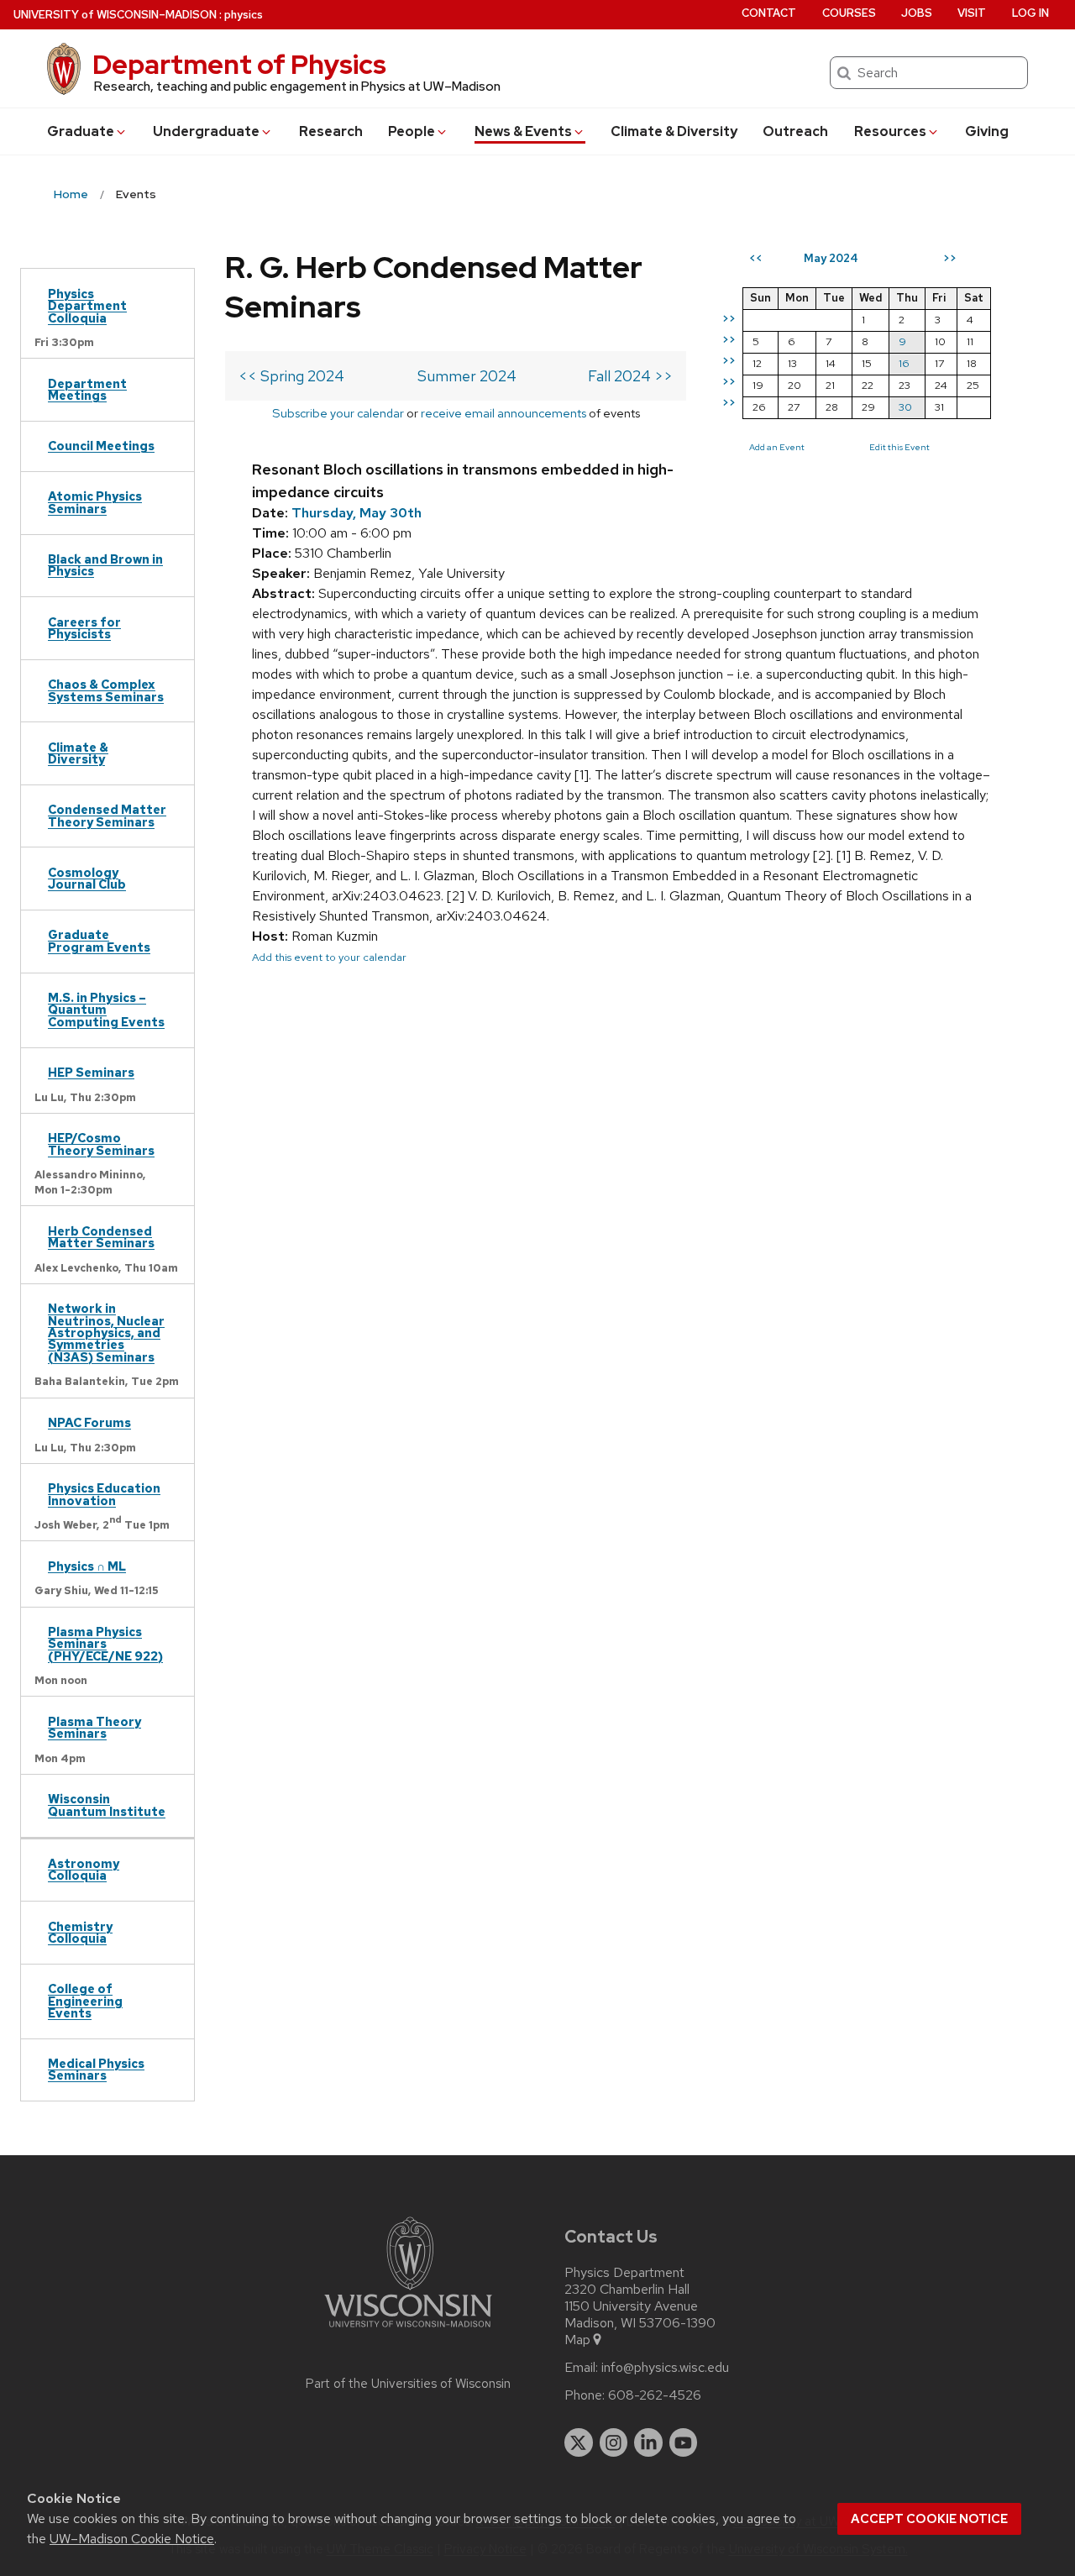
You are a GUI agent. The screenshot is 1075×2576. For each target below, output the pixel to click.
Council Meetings (101, 446)
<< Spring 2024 (291, 376)
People (412, 131)
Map (577, 2340)
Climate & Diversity (674, 131)
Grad (81, 131)
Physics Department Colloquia (87, 306)
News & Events (523, 131)
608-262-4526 (655, 2395)
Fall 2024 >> (630, 376)
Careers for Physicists (84, 628)
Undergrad (206, 131)
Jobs (917, 13)
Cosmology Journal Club (87, 878)
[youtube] (684, 2442)
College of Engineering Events (85, 2001)
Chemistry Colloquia (80, 1932)
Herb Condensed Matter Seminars (101, 1237)
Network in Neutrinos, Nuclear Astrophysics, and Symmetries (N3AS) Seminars (106, 1333)
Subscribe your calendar (338, 413)
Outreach (795, 131)
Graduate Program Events (99, 940)
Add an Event (777, 447)
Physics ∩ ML (87, 1566)
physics (244, 15)
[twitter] (579, 2442)
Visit (972, 13)
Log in (1030, 13)
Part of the (408, 2384)
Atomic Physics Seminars (95, 502)
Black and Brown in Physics (105, 565)
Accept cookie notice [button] (929, 2519)
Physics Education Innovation (104, 1494)
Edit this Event (899, 447)
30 (905, 407)
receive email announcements (503, 413)
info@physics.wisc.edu (665, 2368)
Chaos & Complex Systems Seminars (106, 690)
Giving (987, 131)
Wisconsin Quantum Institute (107, 1805)
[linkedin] (648, 2442)
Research (331, 131)
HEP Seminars (91, 1072)
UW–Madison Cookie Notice (132, 2539)
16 (904, 363)
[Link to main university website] (408, 2330)
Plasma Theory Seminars (94, 1727)
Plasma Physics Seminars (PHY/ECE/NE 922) (105, 1644)
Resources (890, 131)
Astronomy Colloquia (84, 1869)
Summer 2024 (467, 376)
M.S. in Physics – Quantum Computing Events (106, 1010)
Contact (769, 13)
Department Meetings (87, 389)
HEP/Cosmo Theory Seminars (101, 1144)
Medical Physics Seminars (96, 2069)
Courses (849, 13)
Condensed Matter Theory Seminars (107, 815)
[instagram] (614, 2442)
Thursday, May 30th (357, 513)
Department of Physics (239, 64)
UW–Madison (115, 15)
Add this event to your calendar (329, 957)
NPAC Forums (89, 1422)
